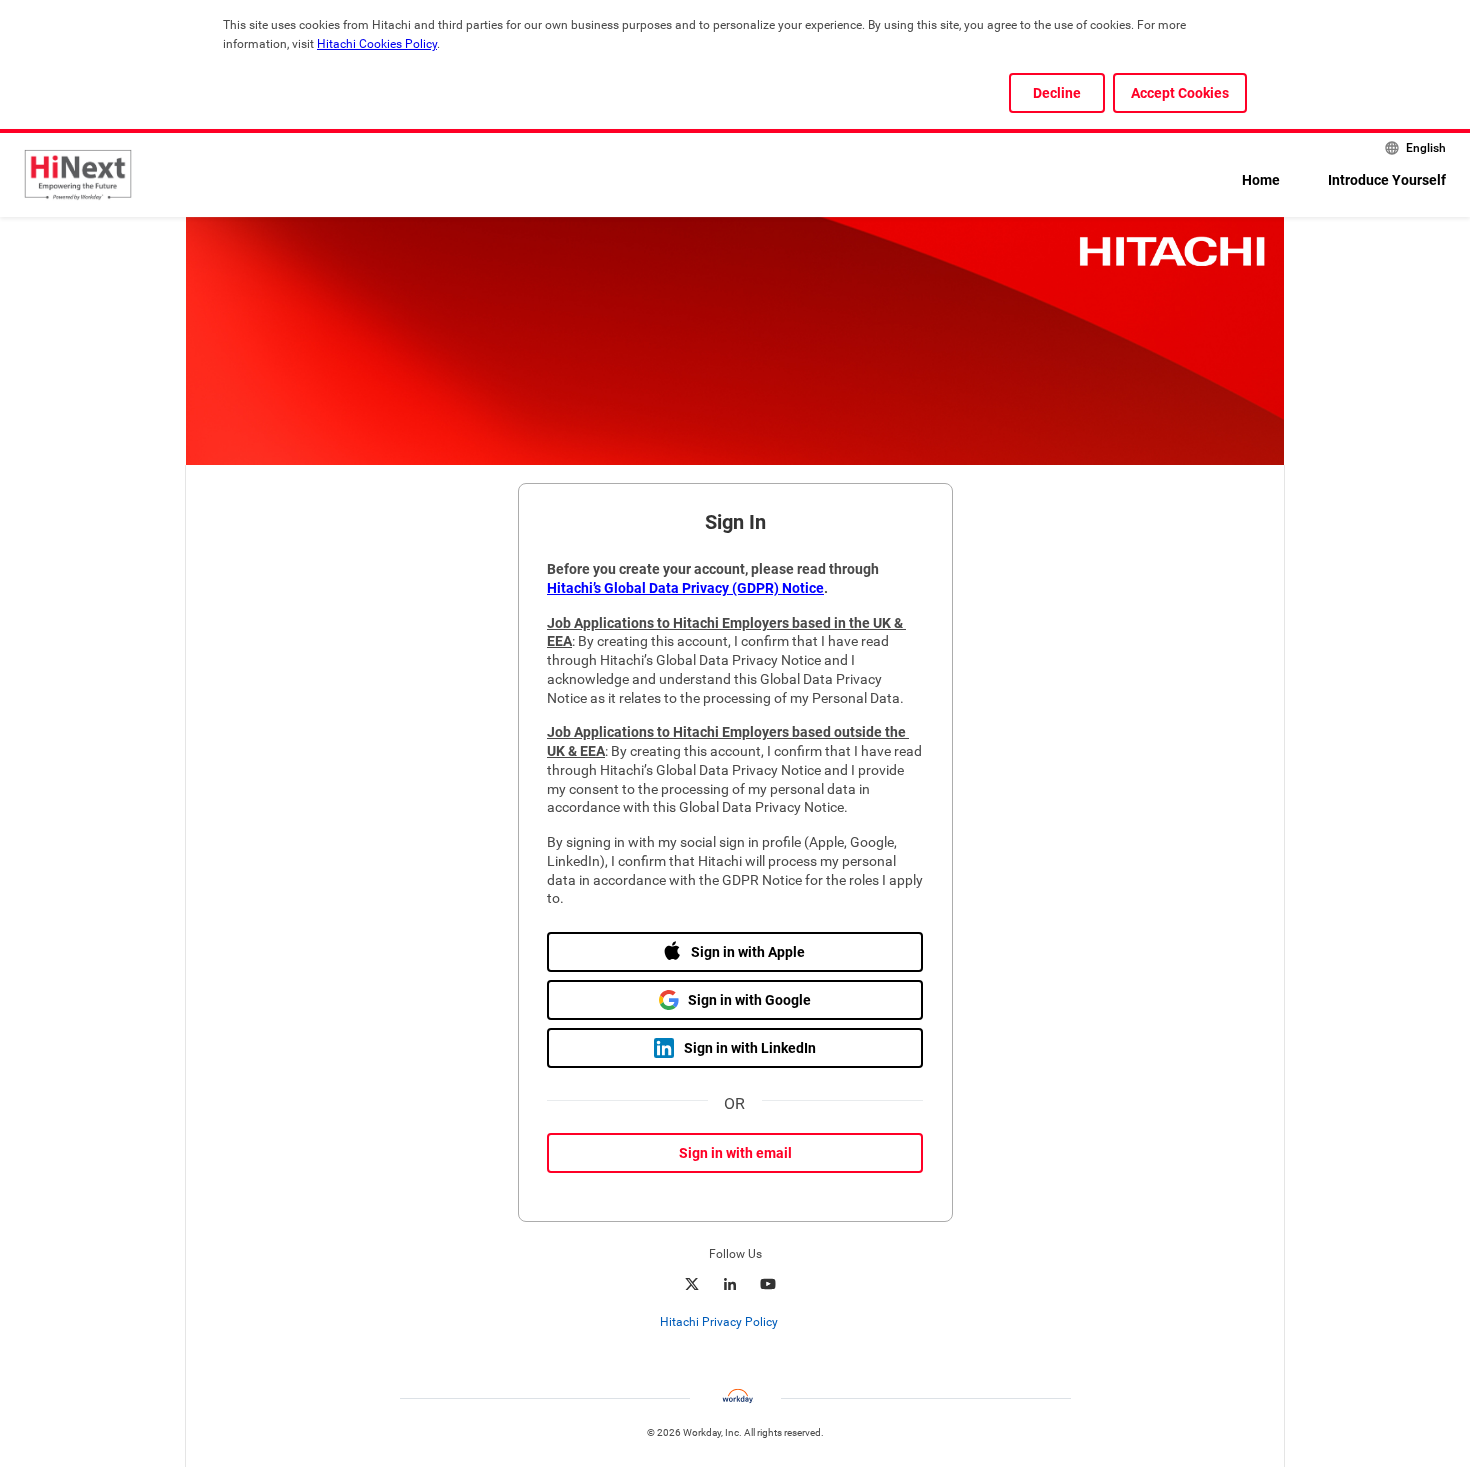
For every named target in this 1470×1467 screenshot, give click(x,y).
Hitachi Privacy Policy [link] (719, 1322)
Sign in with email (735, 1153)
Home (1261, 180)
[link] (788, 1323)
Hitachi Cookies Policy (377, 44)
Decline (1057, 93)
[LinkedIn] (730, 1284)
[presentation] (735, 1322)
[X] (692, 1284)
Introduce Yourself (1387, 180)
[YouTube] (768, 1284)
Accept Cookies (1180, 93)
